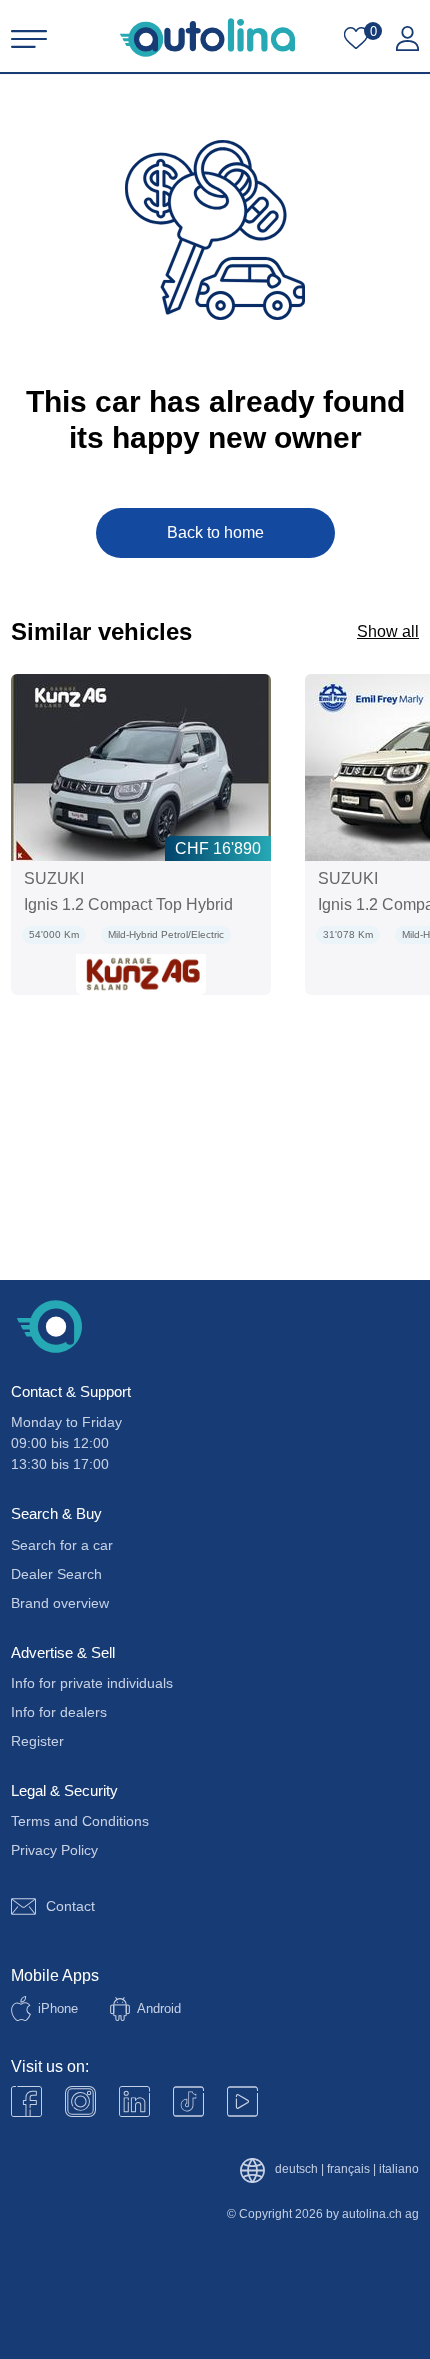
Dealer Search (56, 1574)
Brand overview (60, 1603)
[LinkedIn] (134, 2101)
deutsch (296, 2169)
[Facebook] (26, 2101)
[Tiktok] (188, 2101)
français (348, 2169)
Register (37, 1741)
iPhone (58, 2008)
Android (159, 2008)
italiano (399, 2169)
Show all (388, 631)
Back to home (215, 532)
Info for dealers (59, 1712)
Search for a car (62, 1545)
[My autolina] (407, 39)
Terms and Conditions (80, 1821)
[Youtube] (80, 2101)
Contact (70, 1906)
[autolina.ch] (207, 37)
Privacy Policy (54, 1850)
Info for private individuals (92, 1683)
